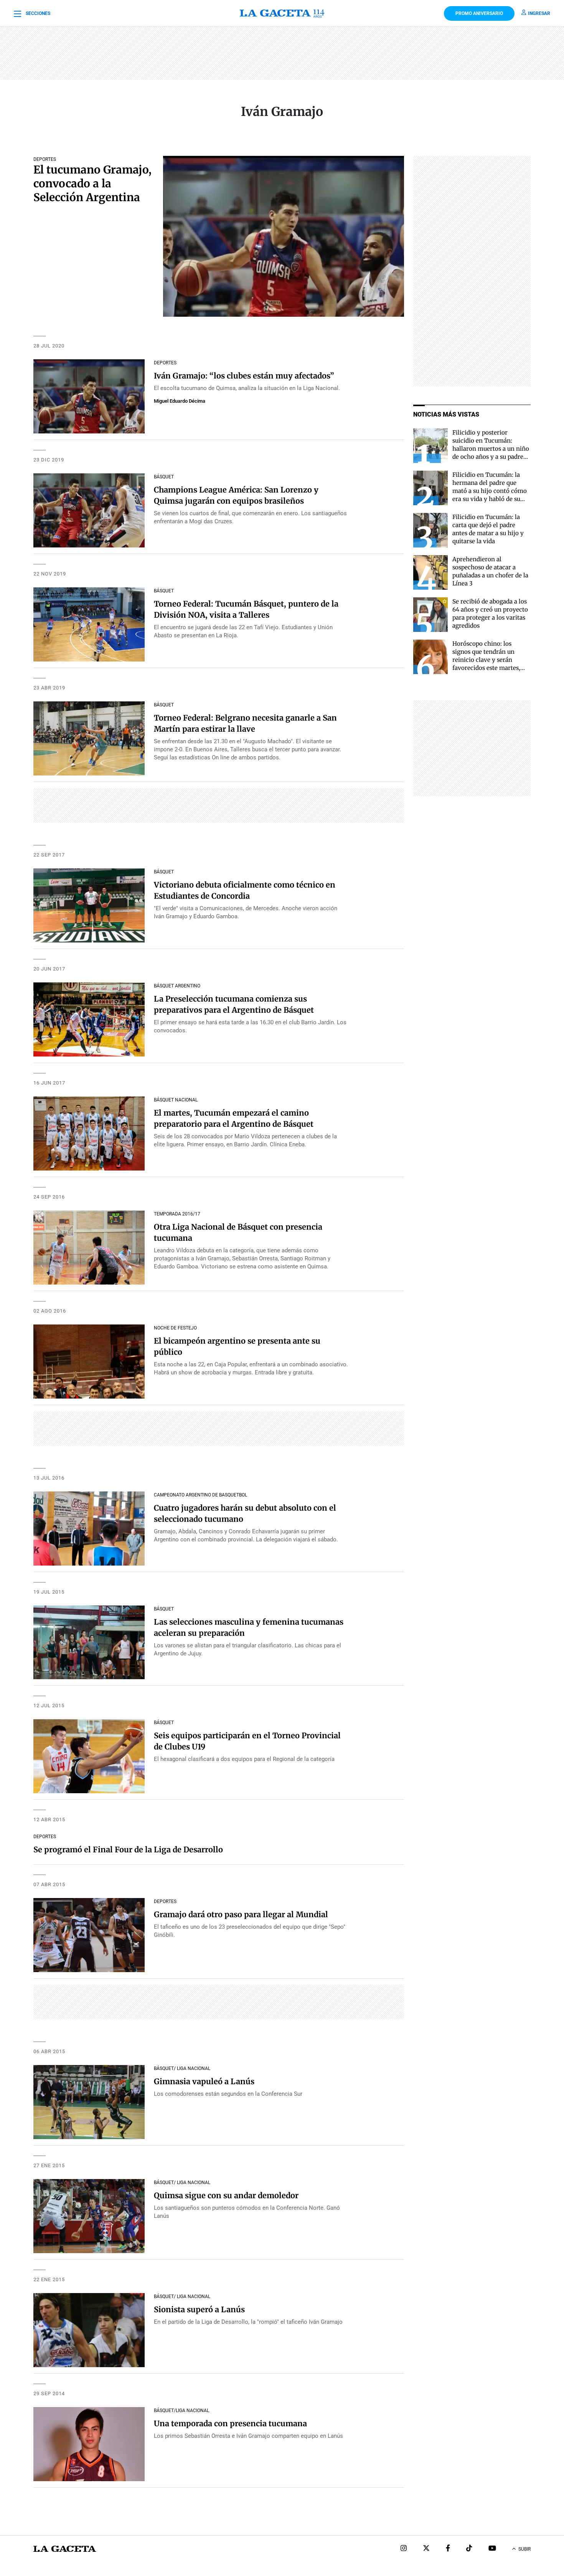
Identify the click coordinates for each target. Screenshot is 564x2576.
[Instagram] (404, 2549)
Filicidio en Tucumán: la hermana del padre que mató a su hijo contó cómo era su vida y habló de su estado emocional (490, 491)
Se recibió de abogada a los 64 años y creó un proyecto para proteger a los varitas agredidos (490, 613)
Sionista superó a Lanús (199, 2309)
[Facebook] (448, 2549)
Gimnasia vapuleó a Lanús (204, 2081)
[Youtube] (492, 2549)
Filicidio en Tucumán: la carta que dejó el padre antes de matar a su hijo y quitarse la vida (488, 529)
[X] (426, 2549)
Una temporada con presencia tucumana (230, 2423)
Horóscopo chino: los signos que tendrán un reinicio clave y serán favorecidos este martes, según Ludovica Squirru (486, 660)
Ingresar (539, 13)
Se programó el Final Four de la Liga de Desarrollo (128, 1849)
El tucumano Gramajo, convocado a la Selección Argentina (92, 184)
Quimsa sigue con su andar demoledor (226, 2195)
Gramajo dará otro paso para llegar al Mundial (241, 1914)
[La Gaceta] (282, 13)
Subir (524, 2549)
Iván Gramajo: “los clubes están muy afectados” (244, 376)
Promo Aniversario (479, 13)
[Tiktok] (469, 2549)
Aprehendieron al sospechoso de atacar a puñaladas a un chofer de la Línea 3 (490, 571)
